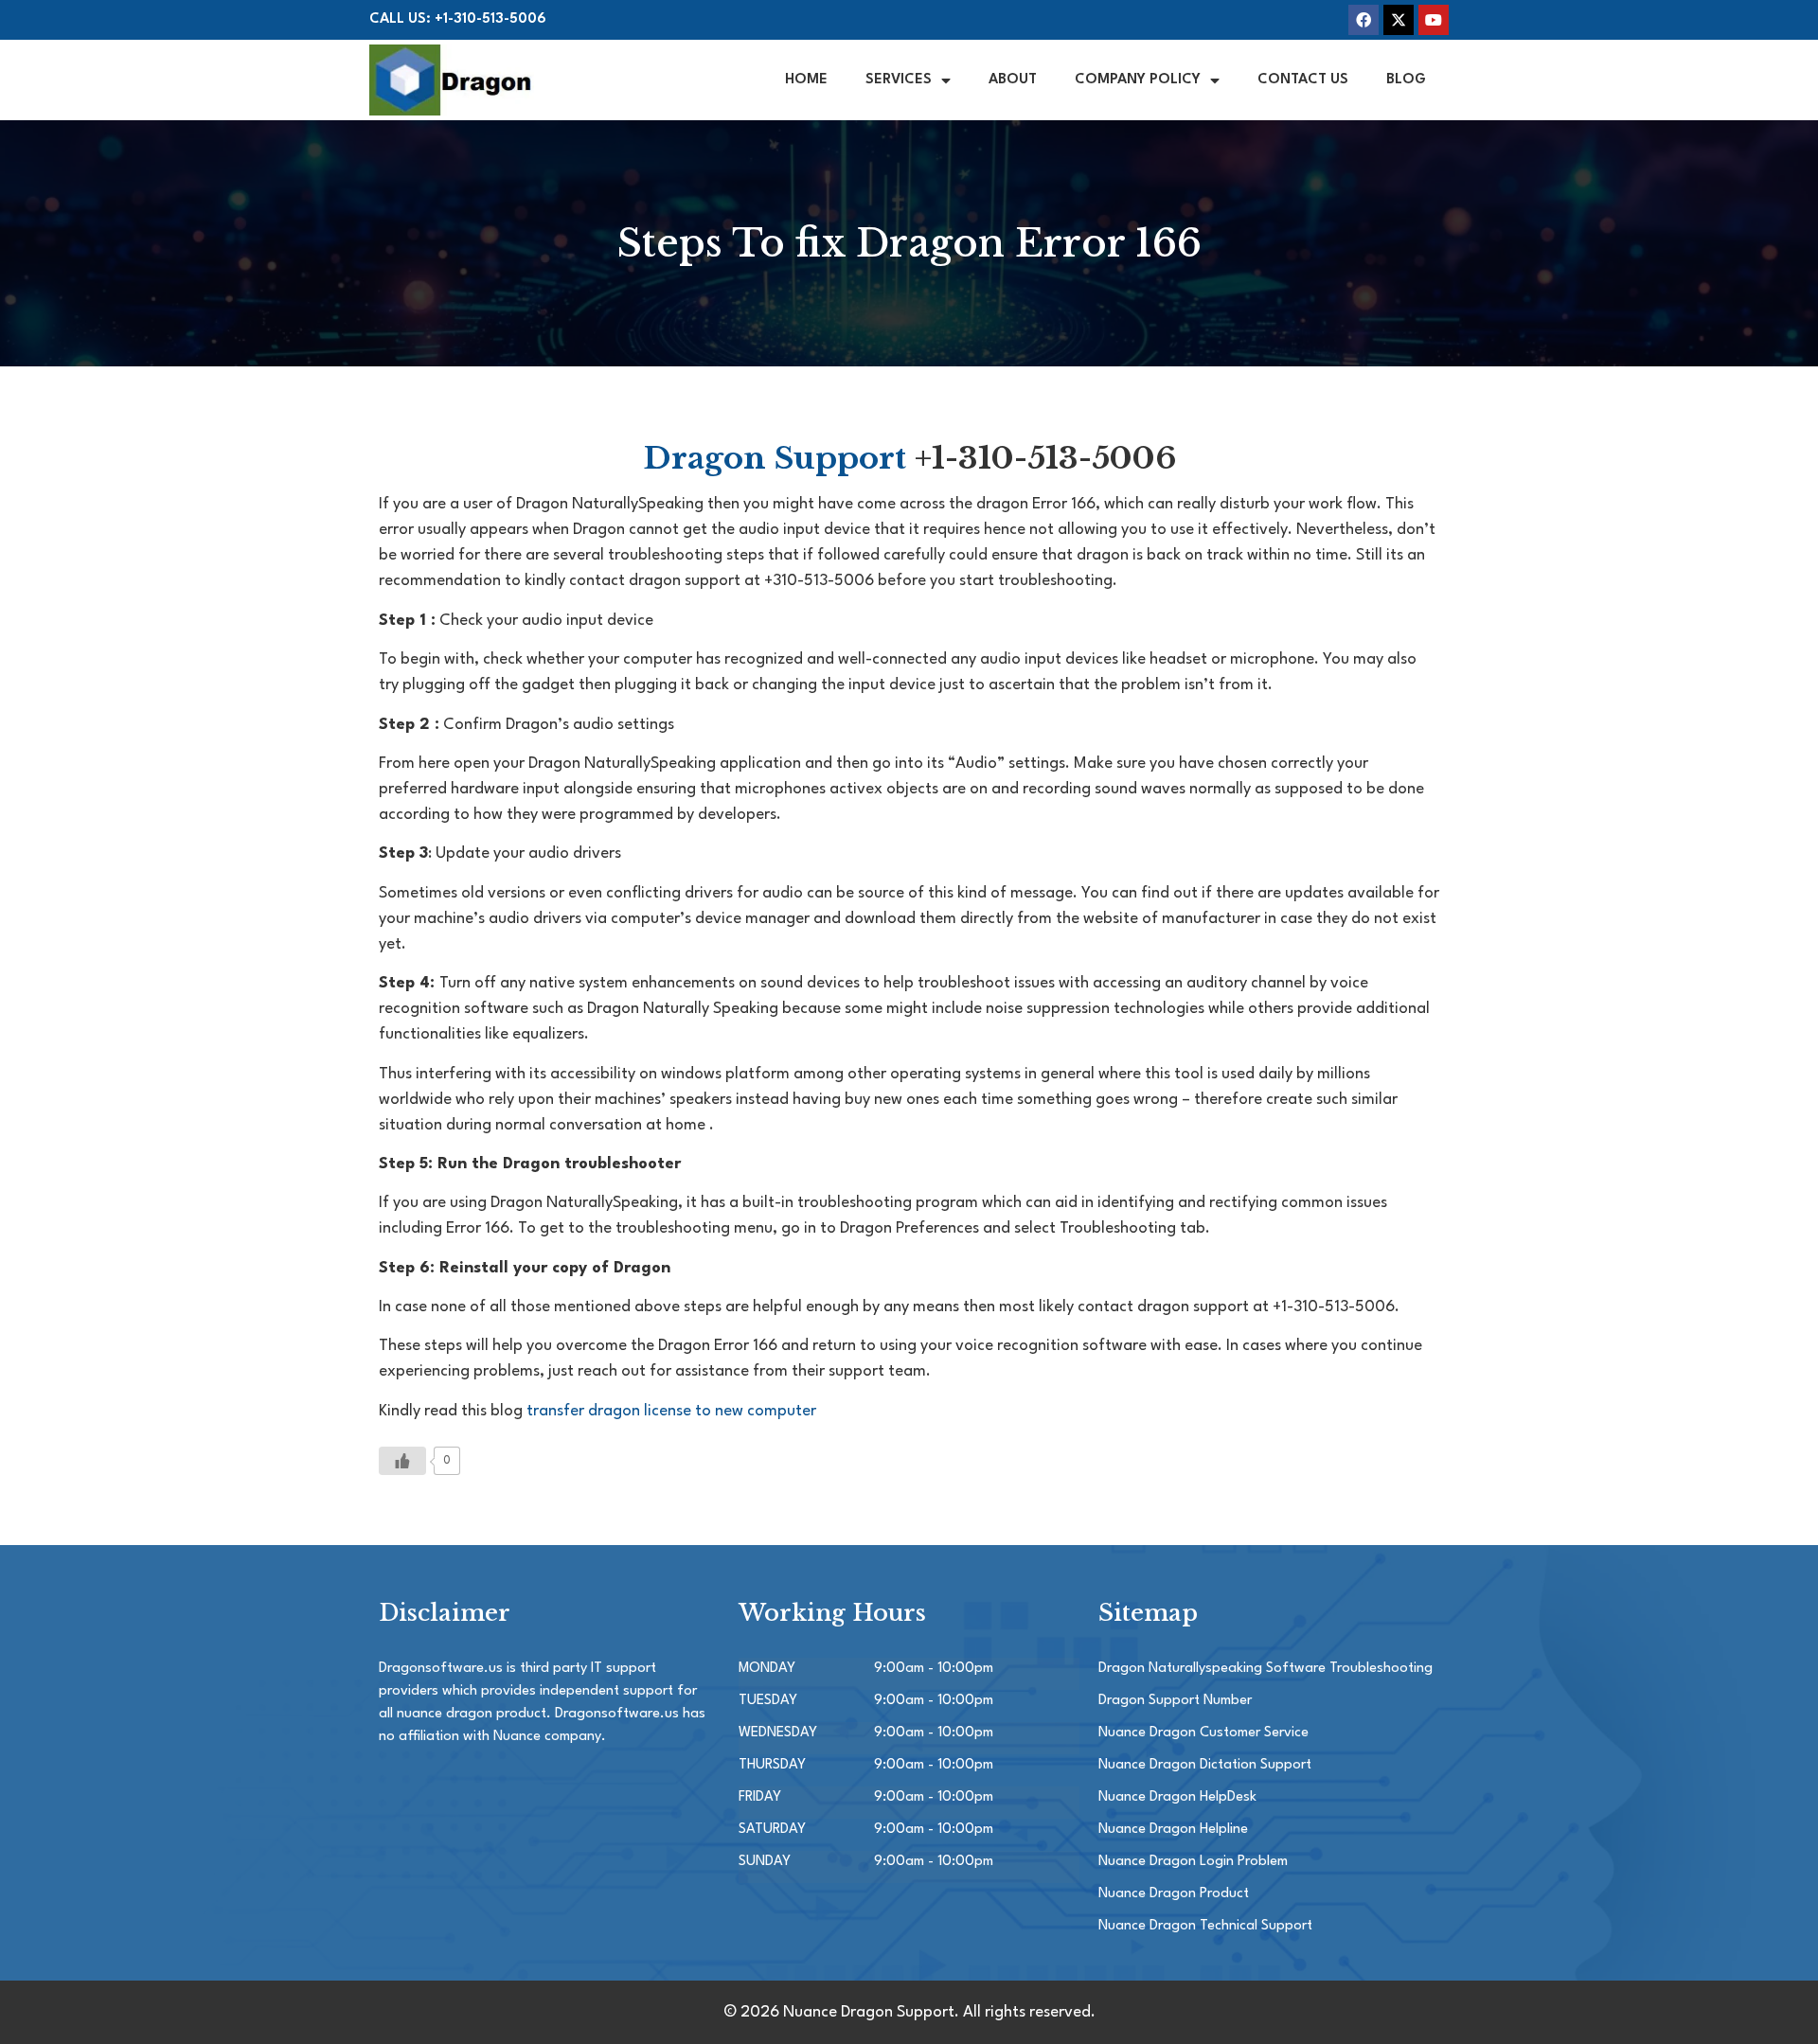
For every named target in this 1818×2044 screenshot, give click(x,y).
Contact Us (1303, 80)
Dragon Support (775, 458)
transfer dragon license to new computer (671, 1411)
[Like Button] (402, 1461)
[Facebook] (1363, 20)
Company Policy (1138, 80)
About (1013, 80)
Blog (1406, 80)
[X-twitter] (1399, 20)
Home (806, 80)
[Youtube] (1434, 20)
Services (899, 80)
